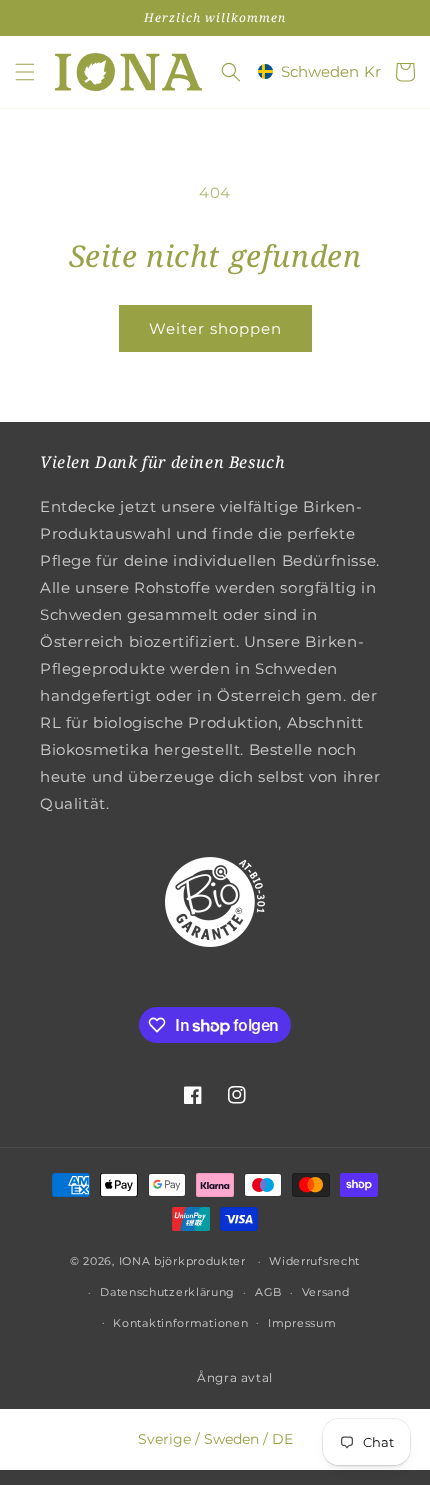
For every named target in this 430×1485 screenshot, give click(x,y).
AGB (268, 1292)
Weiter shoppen (215, 328)
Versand (326, 1292)
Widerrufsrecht (314, 1261)
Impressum (302, 1323)
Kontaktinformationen (180, 1323)
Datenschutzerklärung (167, 1292)
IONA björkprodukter (182, 1261)
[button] (25, 72)
